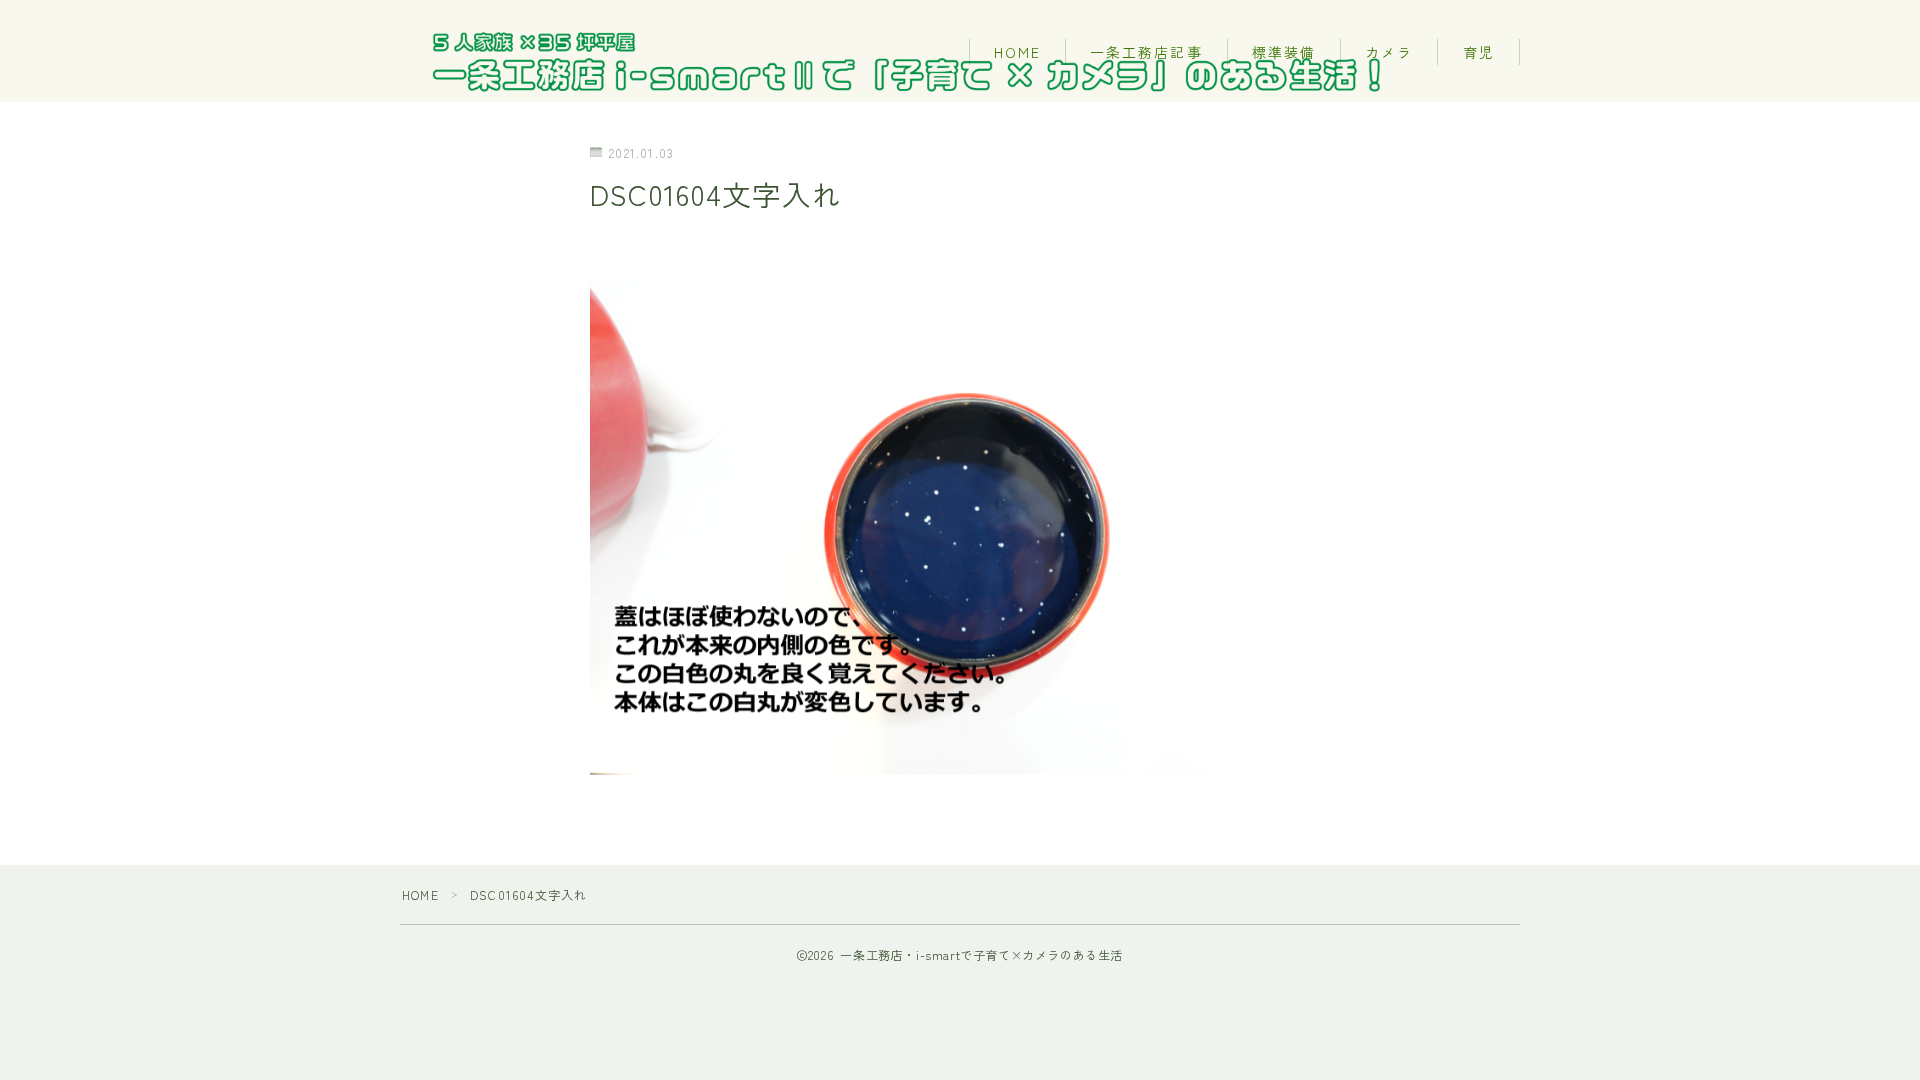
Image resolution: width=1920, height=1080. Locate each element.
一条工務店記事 (1146, 52)
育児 (1479, 52)
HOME (1017, 52)
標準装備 (1284, 52)
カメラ (1389, 52)
